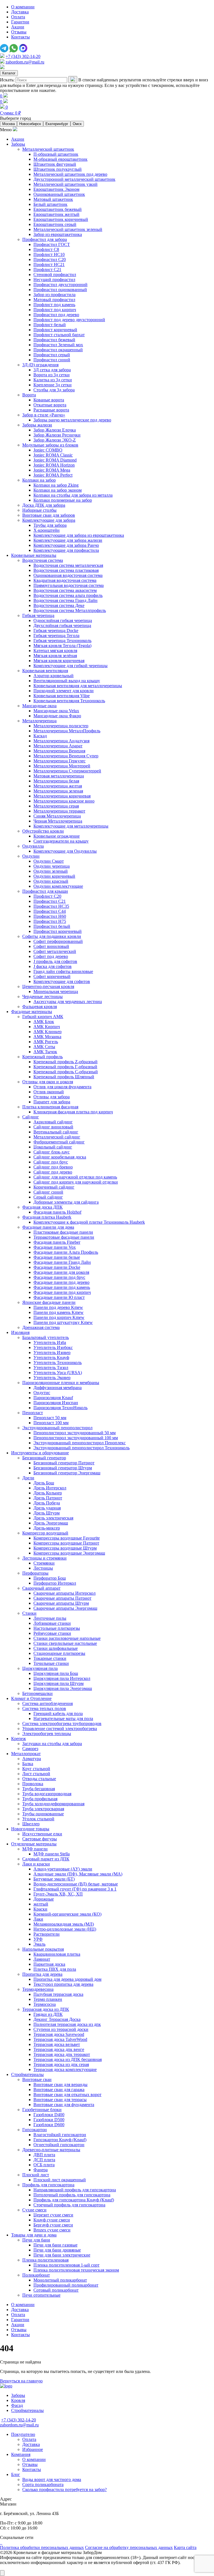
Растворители (47, 1934)
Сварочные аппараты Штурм (61, 1603)
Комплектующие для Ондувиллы (65, 851)
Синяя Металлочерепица (57, 816)
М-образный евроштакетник (60, 159)
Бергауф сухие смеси (53, 2225)
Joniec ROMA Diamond (55, 460)
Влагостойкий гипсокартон (60, 2135)
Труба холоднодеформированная (53, 1804)
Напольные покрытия (43, 1949)
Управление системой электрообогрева (60, 1729)
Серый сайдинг (48, 1197)
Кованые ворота (49, 400)
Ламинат (42, 1959)
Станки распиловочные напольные (67, 1638)
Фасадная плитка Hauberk (47, 1217)
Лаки (38, 1919)
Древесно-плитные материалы (51, 2150)
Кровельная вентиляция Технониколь (69, 701)
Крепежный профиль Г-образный (65, 1067)
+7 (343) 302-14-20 (23, 56)
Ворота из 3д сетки (52, 375)
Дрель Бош (44, 1483)
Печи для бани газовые (55, 2245)
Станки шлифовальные (56, 1648)
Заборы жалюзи (37, 425)
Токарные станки (50, 1658)
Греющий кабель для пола (58, 1713)
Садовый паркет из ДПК (46, 1859)
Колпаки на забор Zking (56, 485)
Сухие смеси (34, 2210)
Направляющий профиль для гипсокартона (75, 2190)
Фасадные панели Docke (57, 1267)
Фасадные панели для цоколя (61, 1272)
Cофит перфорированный (58, 941)
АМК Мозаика (47, 1037)
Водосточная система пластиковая (66, 570)
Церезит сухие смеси (53, 2215)
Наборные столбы (39, 510)
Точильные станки (51, 1663)
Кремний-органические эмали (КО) (67, 1914)
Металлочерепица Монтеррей (62, 766)
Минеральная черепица (56, 991)
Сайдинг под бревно (53, 1167)
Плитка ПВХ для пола (55, 1969)
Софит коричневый (52, 976)
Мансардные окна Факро (57, 716)
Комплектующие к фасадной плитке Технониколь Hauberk (89, 1222)
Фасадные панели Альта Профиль (66, 1252)
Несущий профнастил (54, 280)
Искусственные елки (42, 1834)
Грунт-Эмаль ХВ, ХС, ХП (58, 1894)
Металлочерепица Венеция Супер (66, 756)
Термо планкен (48, 1999)
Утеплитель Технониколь (58, 1363)
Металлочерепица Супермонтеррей (67, 771)
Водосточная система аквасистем (65, 590)
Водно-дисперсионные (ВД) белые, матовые (76, 1884)
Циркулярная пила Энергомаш (63, 1688)
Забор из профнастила (54, 295)
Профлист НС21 (49, 264)
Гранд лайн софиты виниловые (63, 971)
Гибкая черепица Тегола (56, 636)
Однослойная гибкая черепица (63, 620)
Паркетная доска (49, 1964)
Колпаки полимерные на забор (63, 500)
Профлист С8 (46, 249)
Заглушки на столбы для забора (52, 1744)
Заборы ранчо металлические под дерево (72, 420)
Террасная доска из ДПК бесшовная (68, 2059)
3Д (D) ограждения (40, 365)
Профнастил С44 (50, 911)
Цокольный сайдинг (53, 1147)
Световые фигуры (40, 1839)
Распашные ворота (51, 410)
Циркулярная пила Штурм (59, 1683)
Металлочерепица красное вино (64, 801)
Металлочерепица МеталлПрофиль (67, 731)
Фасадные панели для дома (48, 1227)
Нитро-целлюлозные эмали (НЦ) (65, 1929)
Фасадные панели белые (57, 1257)
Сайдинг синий (48, 1192)
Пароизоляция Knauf (53, 1398)
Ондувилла (33, 846)
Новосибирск (30, 124)
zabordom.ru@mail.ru (25, 62)
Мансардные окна (39, 706)
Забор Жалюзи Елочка (55, 430)
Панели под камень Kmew (59, 1312)
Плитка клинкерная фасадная (50, 1107)
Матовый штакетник (53, 199)
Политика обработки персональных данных (42, 2547)
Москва (8, 124)
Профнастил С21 (50, 901)
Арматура (32, 1759)
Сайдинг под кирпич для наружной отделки (76, 1182)
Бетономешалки (37, 1693)
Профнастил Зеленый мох (58, 345)
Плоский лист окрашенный (60, 2180)
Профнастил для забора (45, 239)
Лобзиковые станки (52, 1623)
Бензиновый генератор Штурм (63, 1468)
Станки (29, 1613)
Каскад (40, 736)
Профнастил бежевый (54, 340)
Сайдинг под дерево (53, 1172)
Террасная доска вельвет (57, 2044)
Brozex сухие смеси (52, 2230)
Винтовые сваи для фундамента (64, 2105)
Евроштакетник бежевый (58, 209)
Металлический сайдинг (57, 1137)
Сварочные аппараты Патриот (62, 1598)
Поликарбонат (36, 2275)
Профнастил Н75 (50, 921)
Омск (77, 124)
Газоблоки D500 (49, 2120)
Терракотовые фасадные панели (64, 1237)
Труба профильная (40, 1799)
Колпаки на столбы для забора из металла (73, 495)
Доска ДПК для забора (44, 505)
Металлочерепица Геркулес (59, 761)
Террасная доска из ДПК (46, 2009)
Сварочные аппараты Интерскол (65, 1593)
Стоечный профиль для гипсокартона (69, 2205)
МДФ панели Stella (52, 1854)
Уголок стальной (38, 1819)
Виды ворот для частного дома (52, 2479)
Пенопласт (33, 1413)
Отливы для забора (52, 1097)
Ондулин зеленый (51, 871)
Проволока (33, 1784)
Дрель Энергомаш (51, 1523)
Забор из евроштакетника (58, 234)
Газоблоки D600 (49, 2125)
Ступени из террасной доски (61, 2029)
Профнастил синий (52, 360)
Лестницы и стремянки (44, 1558)
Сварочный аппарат (41, 1588)
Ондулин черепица (52, 866)
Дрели (28, 1478)
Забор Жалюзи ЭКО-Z (55, 440)
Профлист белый (50, 325)
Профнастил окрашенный (58, 350)
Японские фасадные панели (49, 1302)
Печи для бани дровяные (57, 2250)
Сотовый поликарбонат (56, 2290)
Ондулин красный (51, 881)
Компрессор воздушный (45, 1533)
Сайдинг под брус (51, 1162)
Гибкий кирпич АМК (43, 1017)
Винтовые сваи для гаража (59, 2090)
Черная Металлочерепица (58, 821)
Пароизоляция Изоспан (56, 1403)
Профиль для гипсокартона (48, 2185)
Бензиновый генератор (44, 1458)
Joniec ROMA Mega (52, 470)
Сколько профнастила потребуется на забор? (65, 2490)
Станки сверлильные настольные (65, 1643)
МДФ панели (35, 1849)
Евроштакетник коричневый (61, 219)
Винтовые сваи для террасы (60, 2100)
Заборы (18, 144)
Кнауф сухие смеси (52, 2220)
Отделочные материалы (34, 1844)
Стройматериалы (27, 2074)
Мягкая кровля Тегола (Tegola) (62, 646)
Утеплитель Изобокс (53, 1347)
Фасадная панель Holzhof (57, 1212)
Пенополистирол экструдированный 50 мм (75, 1433)
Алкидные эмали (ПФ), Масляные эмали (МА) (78, 1874)
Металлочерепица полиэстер (61, 726)
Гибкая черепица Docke (56, 630)
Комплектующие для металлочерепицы (71, 826)
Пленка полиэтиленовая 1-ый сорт (66, 2265)
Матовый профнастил (54, 300)
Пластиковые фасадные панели (63, 1232)
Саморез (30, 1749)
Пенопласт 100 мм (51, 1423)
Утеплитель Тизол (51, 1368)
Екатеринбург (57, 124)
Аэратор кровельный (53, 676)
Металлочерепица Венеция (59, 751)
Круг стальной (36, 1769)
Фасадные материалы (32, 1012)
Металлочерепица (39, 721)
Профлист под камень (54, 305)
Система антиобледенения (48, 1703)
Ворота (29, 395)
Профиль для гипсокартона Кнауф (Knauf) (74, 2200)
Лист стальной (36, 1774)
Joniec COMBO (48, 450)
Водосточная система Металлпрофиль (70, 610)
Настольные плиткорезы (57, 1628)
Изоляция (20, 1332)
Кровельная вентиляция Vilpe (62, 696)
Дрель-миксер (47, 1528)
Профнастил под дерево (56, 315)
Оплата (18, 17)
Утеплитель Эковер (52, 1378)
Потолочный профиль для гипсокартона (72, 2195)
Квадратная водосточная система (65, 580)
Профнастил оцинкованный (60, 290)
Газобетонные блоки (42, 2110)
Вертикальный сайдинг (56, 1132)
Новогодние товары (30, 1829)
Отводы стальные (39, 1779)
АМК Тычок (45, 1052)
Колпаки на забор (39, 480)
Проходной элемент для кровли (64, 691)
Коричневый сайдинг (54, 1187)
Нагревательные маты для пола (63, 1718)
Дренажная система (41, 1327)
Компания (21, 2454)
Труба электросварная (43, 1809)
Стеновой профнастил (55, 275)
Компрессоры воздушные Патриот (66, 1543)
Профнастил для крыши (45, 891)
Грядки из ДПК (48, 2014)
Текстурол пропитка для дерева (63, 1984)
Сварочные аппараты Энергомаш (65, 1608)
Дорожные (44, 1899)
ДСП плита (44, 2160)
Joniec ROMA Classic (53, 455)
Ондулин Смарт (49, 861)
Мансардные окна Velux (56, 711)
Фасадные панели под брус (59, 1277)
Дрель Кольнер (48, 1493)
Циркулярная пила (40, 1668)
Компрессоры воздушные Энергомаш (69, 1553)
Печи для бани (36, 2240)
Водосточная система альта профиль (68, 595)
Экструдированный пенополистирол (57, 1428)
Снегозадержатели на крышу (61, 841)
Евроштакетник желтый (56, 214)
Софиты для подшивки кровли (52, 936)
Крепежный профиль (42, 1057)
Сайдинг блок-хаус (52, 1152)
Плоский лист (36, 2175)
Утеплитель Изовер (52, 1352)
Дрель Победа (47, 1503)
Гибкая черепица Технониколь (62, 641)
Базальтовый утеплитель (46, 1337)
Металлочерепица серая (56, 806)
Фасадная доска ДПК (42, 1207)
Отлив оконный (49, 1092)
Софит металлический (55, 951)
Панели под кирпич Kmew (59, 1317)
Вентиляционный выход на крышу (67, 681)
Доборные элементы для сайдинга (66, 1202)
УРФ (38, 1939)
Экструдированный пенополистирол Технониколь (82, 1448)
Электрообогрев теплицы (47, 1734)
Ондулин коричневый (54, 876)
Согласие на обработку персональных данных (129, 2547)
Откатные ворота (50, 405)
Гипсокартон (35, 2130)
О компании (23, 7)
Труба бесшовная (39, 1789)
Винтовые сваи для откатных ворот (67, 2095)
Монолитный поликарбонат (60, 2280)
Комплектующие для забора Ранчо (66, 545)
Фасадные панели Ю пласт (59, 1297)
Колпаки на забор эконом (58, 490)
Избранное (33, 2449)
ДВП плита (44, 2155)
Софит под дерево (51, 956)
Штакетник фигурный (55, 164)
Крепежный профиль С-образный (66, 1072)
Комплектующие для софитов (62, 981)
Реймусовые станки (52, 1633)
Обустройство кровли (43, 831)
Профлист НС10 (49, 254)
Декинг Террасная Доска (57, 2019)
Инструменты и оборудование (40, 1453)
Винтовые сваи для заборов (49, 515)
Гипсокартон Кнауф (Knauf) (60, 2140)
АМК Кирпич (47, 1027)
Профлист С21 (47, 269)
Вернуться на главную (21, 2381)
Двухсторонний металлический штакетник (74, 179)
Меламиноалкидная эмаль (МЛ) (64, 1924)
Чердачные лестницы (42, 997)
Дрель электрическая (53, 1518)
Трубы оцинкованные (43, 1814)
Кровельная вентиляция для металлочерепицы (78, 686)
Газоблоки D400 (49, 2115)
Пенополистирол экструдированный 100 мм (76, 1438)
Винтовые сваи (37, 2079)
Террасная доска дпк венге (59, 2049)
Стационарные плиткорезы (59, 1653)
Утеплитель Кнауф (51, 1357)
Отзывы (19, 32)
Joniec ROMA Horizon (54, 465)
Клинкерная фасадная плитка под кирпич (73, 1112)
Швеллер (31, 1824)
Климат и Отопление (31, 1698)
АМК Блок (44, 1022)
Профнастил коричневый (58, 931)
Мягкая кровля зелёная (55, 656)
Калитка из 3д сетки (53, 380)
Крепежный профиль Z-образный (65, 1062)
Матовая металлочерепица (59, 776)
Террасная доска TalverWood (60, 2039)
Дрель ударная (47, 1508)
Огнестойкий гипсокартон (59, 2145)
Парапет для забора (52, 1102)
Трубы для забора (50, 525)
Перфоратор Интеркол (55, 1583)
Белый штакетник (50, 204)
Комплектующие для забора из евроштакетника (79, 535)
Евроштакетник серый (55, 224)
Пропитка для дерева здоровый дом (67, 1979)
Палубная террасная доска (58, 1994)
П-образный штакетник (56, 154)
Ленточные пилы (50, 1618)
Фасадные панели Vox (55, 1247)
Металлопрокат (26, 1754)
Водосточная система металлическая (68, 565)
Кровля (18, 2400)
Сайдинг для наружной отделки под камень (75, 1177)
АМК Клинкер (48, 1032)
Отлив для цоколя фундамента (62, 1087)
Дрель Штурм (47, 1513)
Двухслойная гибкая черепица (62, 625)
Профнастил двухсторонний (60, 285)
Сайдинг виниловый (53, 1127)
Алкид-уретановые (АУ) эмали (63, 1869)
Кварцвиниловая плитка (57, 1954)
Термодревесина (38, 1989)
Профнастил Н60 (50, 916)
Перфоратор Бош (50, 1578)
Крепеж (19, 1739)
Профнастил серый (52, 355)
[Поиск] (73, 80)
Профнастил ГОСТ (52, 244)
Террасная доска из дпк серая (61, 2064)
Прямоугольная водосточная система (69, 585)
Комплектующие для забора (49, 520)
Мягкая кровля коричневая (59, 661)
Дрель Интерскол (50, 1488)
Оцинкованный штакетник (59, 194)
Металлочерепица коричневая (62, 796)
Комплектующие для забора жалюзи (68, 540)
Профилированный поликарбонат (66, 2285)
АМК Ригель (46, 1042)
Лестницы (43, 1568)
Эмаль (39, 1944)
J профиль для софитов (55, 961)
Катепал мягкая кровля (55, 651)
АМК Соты (44, 1047)
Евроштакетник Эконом (56, 189)
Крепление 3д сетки (53, 385)
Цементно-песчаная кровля (48, 986)
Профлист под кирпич (55, 310)
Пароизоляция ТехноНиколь (60, 1408)
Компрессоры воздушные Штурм (65, 1548)
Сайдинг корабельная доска (60, 1157)
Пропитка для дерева (42, 1974)
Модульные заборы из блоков (50, 445)
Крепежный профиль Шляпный (64, 1077)
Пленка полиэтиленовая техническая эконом (76, 2270)
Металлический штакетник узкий (65, 184)
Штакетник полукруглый (58, 169)
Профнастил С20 (50, 259)
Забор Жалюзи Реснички (57, 435)
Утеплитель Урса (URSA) (58, 1373)
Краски (40, 1909)
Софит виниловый (51, 946)
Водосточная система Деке (59, 605)
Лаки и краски (36, 1864)
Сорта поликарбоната (43, 2484)
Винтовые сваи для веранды (60, 2085)
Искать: (7, 80)
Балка (28, 1764)
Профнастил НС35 (51, 906)
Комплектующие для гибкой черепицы (70, 666)
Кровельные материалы (34, 555)
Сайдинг (31, 1117)
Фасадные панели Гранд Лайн (62, 1262)
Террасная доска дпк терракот (62, 2054)
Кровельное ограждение (57, 836)
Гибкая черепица (38, 615)
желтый (41, 1904)
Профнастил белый (52, 926)
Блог (16, 2474)
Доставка (20, 12)
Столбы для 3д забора (54, 390)
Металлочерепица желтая (58, 786)
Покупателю (23, 2434)
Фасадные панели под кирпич (62, 1292)
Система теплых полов (44, 1708)
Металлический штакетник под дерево (70, 174)
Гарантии (20, 22)
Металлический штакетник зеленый (68, 229)
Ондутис (42, 1393)
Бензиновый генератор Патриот (64, 1463)
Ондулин (31, 856)
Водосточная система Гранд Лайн (65, 600)
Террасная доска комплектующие (65, 2069)
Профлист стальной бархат (59, 335)
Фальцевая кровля (40, 1007)
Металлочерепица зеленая (58, 791)
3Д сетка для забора (52, 370)
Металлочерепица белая (56, 781)
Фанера (41, 2170)
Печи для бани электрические (62, 2255)
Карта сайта (185, 2547)
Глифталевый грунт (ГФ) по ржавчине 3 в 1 (75, 1889)
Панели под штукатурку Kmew (63, 1322)
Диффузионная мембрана (58, 1388)
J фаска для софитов (53, 966)
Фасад (17, 2405)
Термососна (45, 2004)
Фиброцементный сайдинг (59, 1142)
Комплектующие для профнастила (66, 550)
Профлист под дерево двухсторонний (69, 320)
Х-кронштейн (47, 530)
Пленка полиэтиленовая (45, 2260)
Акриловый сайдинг (53, 1122)
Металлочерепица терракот (59, 811)
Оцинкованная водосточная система (68, 575)
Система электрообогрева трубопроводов (62, 1724)
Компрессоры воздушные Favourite (67, 1538)
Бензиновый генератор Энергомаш (67, 1473)
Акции (18, 27)
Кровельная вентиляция (45, 671)
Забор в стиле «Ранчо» (44, 415)
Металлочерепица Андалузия (61, 741)
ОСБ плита (44, 2165)
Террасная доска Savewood (59, 2034)
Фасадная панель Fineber (57, 1242)
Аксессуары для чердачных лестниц (68, 1002)
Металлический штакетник (48, 149)
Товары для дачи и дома (34, 2235)
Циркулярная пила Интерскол (62, 1678)
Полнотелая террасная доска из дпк (67, 2024)
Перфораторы (35, 1573)
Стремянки (44, 1563)
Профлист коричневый (55, 330)
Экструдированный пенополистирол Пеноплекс (80, 1443)
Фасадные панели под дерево (61, 1282)
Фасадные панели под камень (62, 1287)
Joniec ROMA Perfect (53, 475)
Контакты (20, 37)
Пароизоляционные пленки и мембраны (61, 1383)
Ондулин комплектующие (58, 886)
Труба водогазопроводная (47, 1794)
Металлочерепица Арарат (58, 746)
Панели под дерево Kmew (58, 1307)
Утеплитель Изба (50, 1342)
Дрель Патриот (48, 1498)
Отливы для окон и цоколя (48, 1082)
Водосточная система (43, 560)
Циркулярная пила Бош (56, 1673)
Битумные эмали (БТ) (54, 1879)
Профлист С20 (47, 896)
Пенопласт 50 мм (50, 1418)
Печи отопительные (41, 2295)
